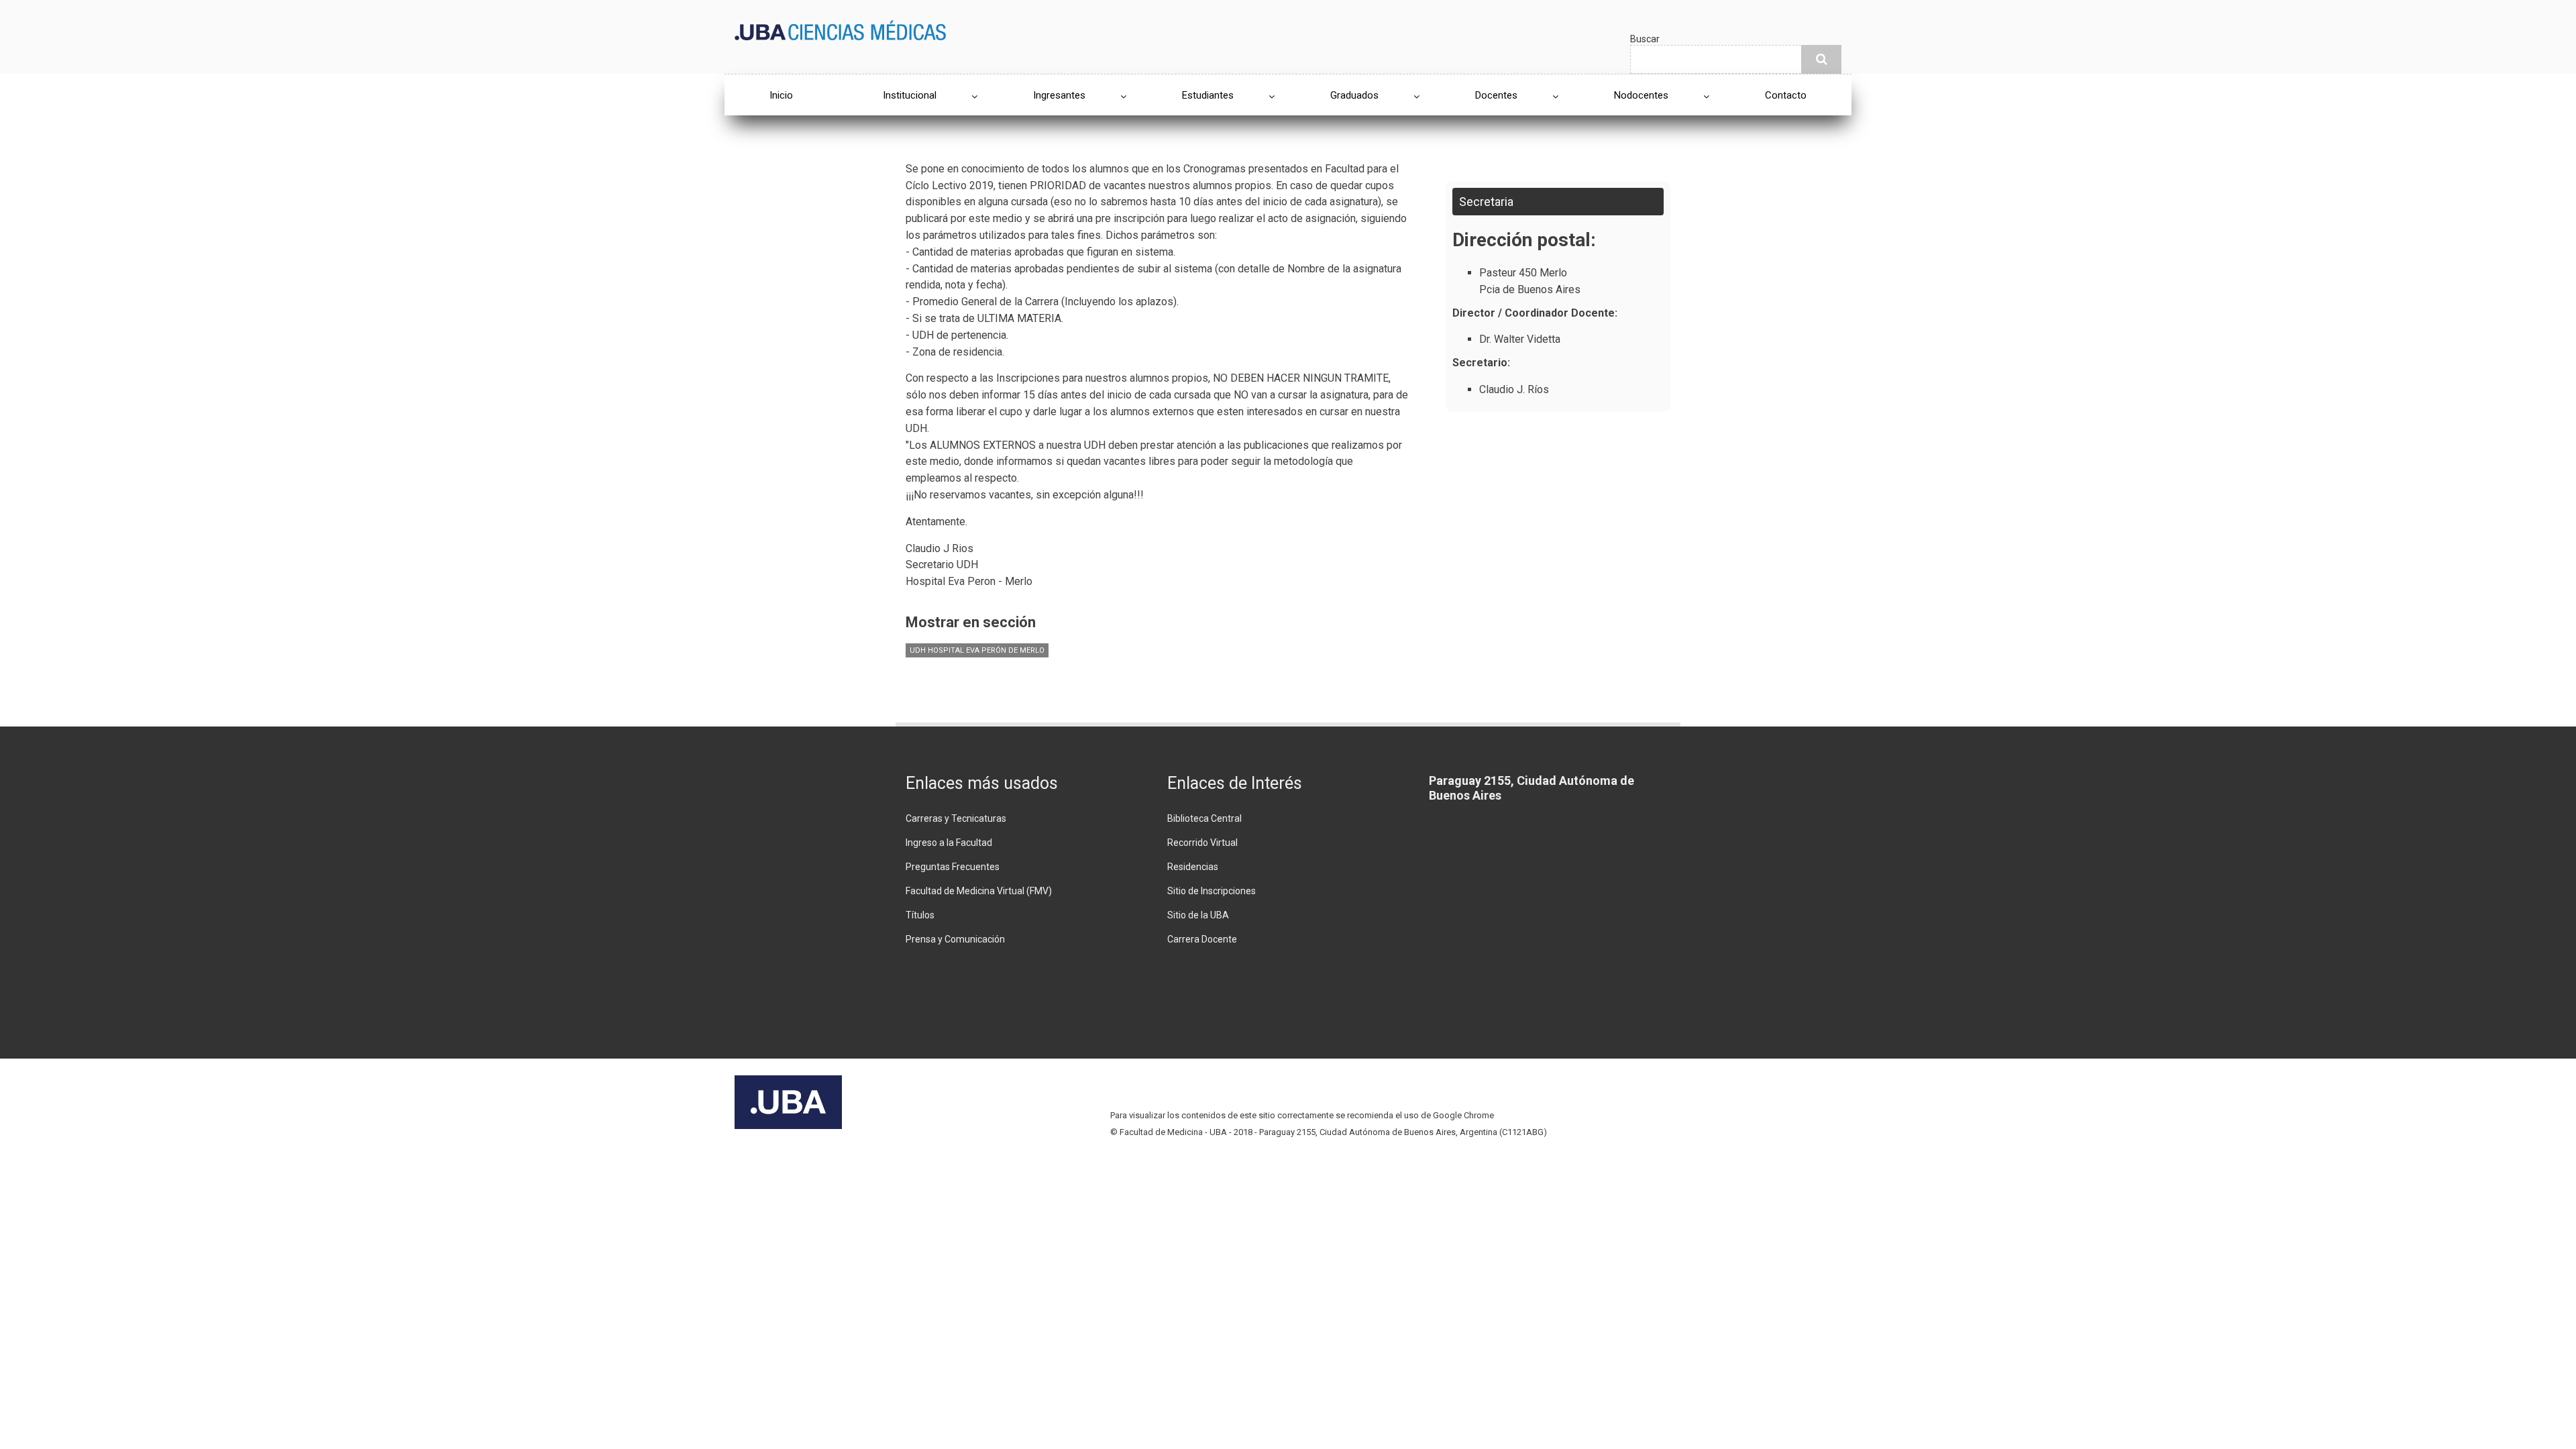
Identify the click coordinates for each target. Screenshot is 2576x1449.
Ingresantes (1059, 95)
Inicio (781, 95)
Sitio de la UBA (1198, 915)
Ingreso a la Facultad (949, 843)
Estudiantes (1208, 95)
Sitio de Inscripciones (1212, 891)
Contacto (1786, 95)
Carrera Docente (1202, 939)
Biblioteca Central (1204, 818)
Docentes (1496, 95)
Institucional (910, 95)
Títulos (920, 915)
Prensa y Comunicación (955, 939)
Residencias (1193, 867)
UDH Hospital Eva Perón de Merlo (977, 650)
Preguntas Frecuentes (953, 867)
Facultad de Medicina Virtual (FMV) (979, 891)
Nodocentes (1641, 95)
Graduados (1354, 95)
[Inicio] (840, 29)
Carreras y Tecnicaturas (956, 818)
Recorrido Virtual (1202, 843)
